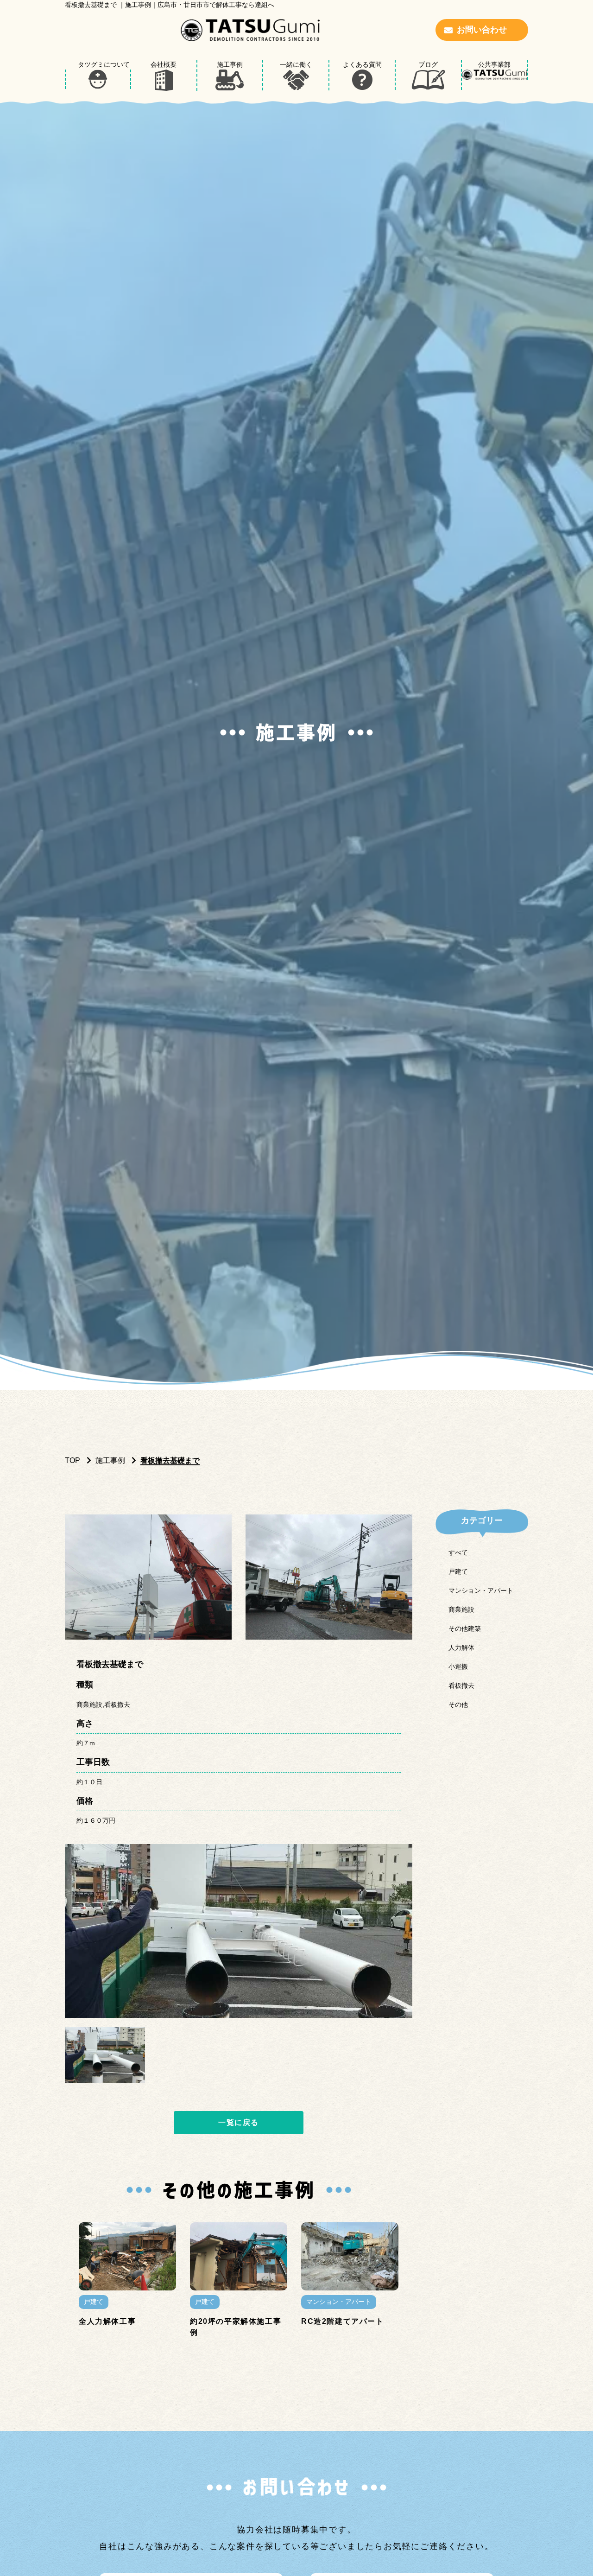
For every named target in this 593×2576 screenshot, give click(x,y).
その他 (458, 1705)
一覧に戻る (239, 2122)
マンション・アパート (481, 1590)
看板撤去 (461, 1686)
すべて (458, 1552)
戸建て (458, 1571)
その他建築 (465, 1628)
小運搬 (458, 1666)
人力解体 (461, 1647)
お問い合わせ (482, 30)
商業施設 (461, 1609)
